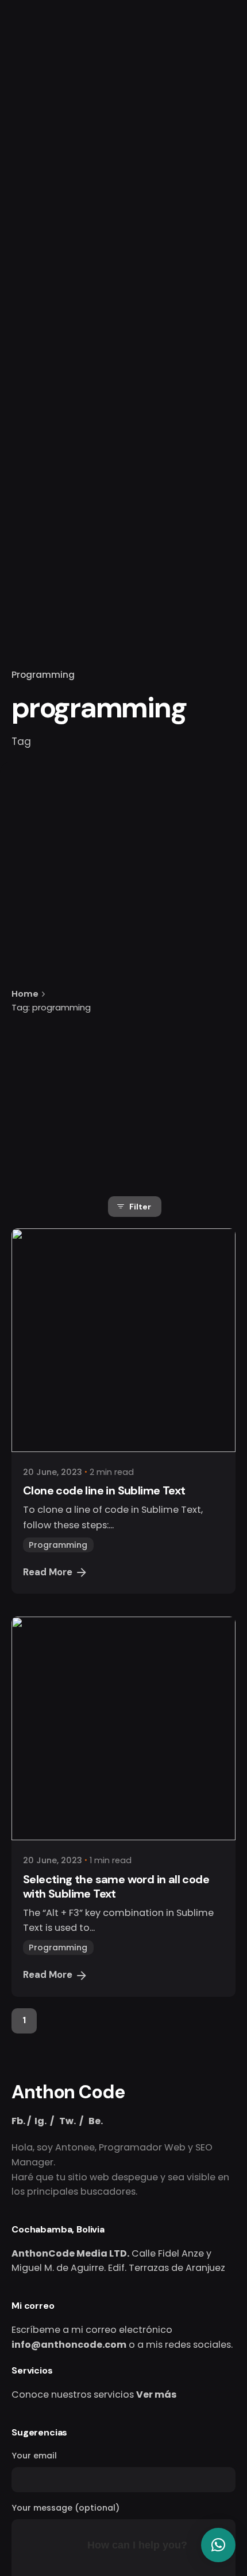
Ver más (157, 2394)
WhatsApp (141, 154)
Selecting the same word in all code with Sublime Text (116, 1886)
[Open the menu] (28, 155)
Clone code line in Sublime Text (104, 1490)
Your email (34, 2456)
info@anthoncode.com (69, 2345)
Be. (96, 2121)
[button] (218, 2545)
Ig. (40, 2121)
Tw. (67, 2121)
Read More (48, 1572)
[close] (126, 939)
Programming (43, 675)
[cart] (219, 155)
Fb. (18, 2121)
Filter (140, 1207)
